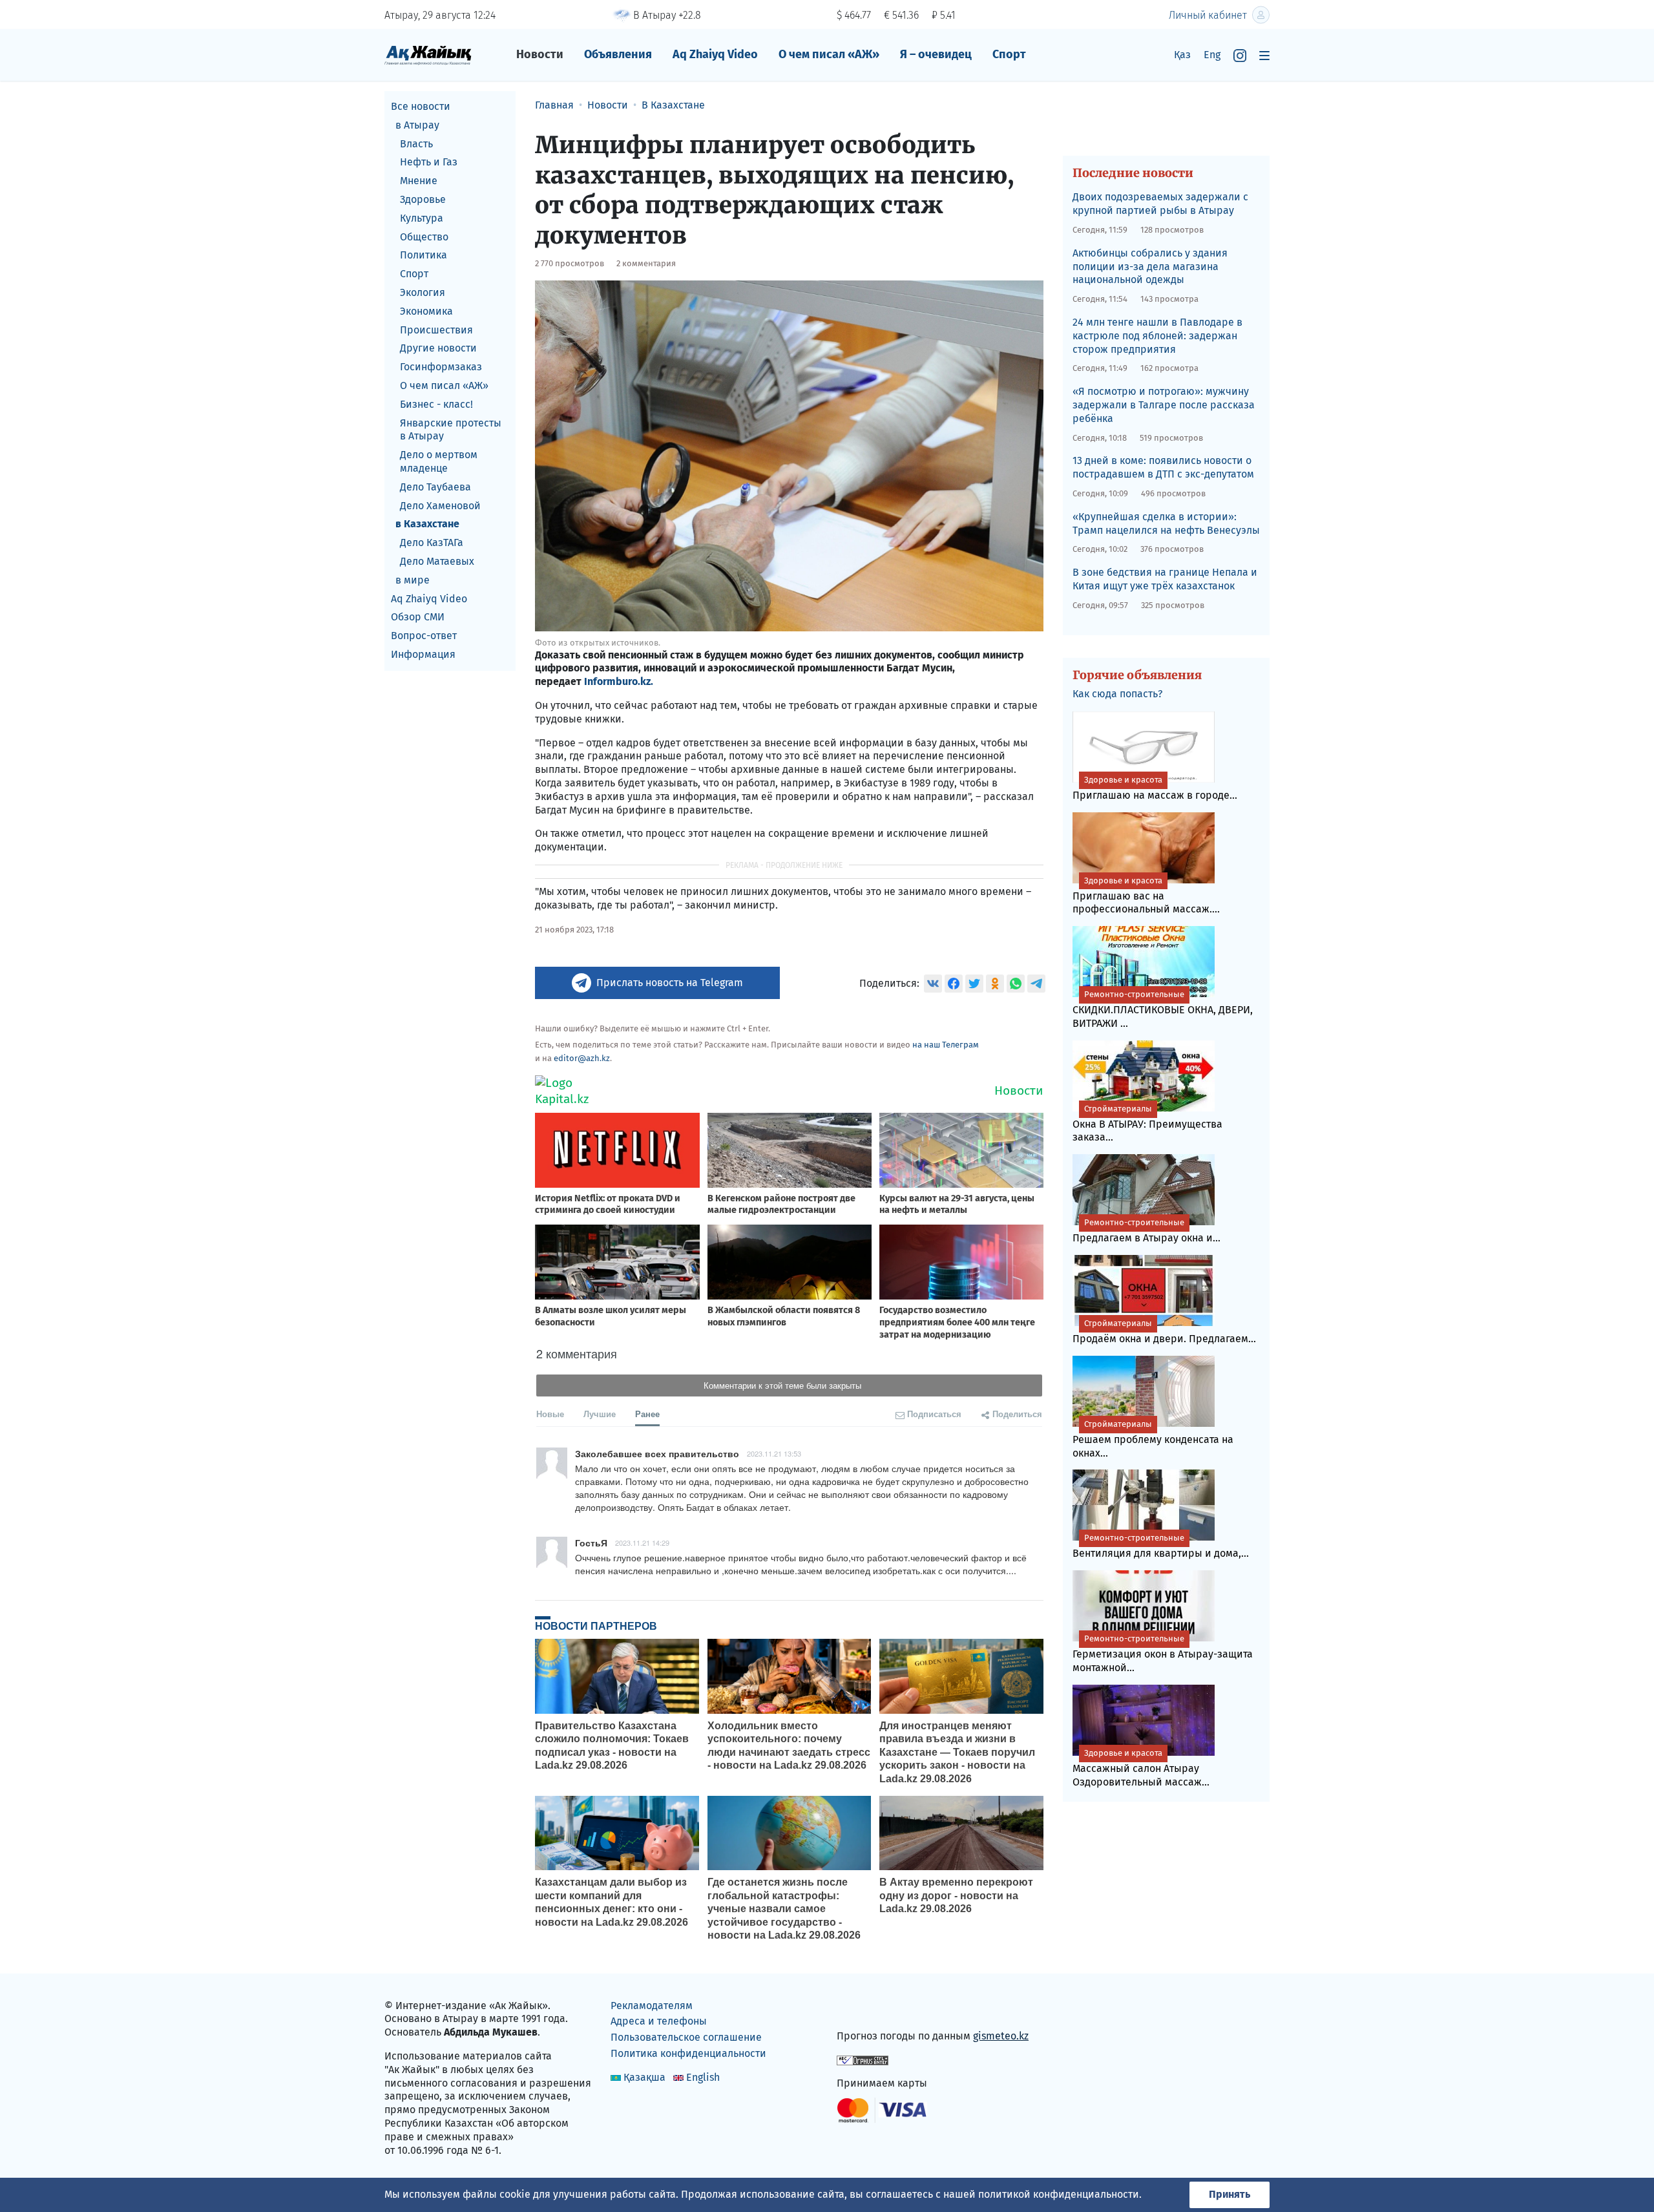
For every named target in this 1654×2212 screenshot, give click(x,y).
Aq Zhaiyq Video (715, 54)
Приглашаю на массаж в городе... (1155, 788)
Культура (422, 218)
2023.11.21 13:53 (774, 1453)
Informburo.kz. (619, 681)
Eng (1212, 55)
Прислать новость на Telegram (670, 983)
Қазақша (644, 2077)
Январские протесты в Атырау (451, 430)
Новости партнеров (596, 1626)
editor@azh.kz (582, 1058)
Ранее (647, 1414)
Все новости (421, 106)
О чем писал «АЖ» (829, 54)
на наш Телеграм (946, 1045)
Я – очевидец (936, 54)
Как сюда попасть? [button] (1117, 694)
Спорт (1009, 54)
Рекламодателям (652, 2006)
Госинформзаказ (441, 367)
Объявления (618, 54)
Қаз (1182, 55)
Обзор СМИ (418, 617)
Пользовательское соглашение (686, 2037)
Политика (424, 255)
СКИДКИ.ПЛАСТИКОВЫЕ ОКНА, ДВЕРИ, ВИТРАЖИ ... (1163, 1009)
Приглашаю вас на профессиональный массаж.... (1146, 896)
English (703, 2077)
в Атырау (417, 125)
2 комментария (646, 263)
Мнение (419, 181)
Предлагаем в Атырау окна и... (1146, 1231)
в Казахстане (427, 524)
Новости (540, 54)
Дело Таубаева (435, 487)
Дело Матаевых (437, 561)
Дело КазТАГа (432, 542)
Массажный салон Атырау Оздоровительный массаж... (1141, 1768)
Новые (550, 1414)
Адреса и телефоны (659, 2021)
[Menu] (1264, 55)
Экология (423, 292)
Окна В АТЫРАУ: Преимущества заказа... (1147, 1124)
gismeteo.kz (1001, 2036)
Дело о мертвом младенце (439, 461)
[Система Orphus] (863, 2059)
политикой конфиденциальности (1059, 2194)
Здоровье (423, 199)
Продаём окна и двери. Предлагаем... (1164, 1332)
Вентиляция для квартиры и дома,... (1161, 1546)
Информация (423, 654)
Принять (1230, 2194)
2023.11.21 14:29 (642, 1543)
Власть (416, 144)
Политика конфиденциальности (688, 2053)
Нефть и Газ (429, 162)
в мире (413, 580)
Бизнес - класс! (436, 404)
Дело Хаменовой (440, 506)
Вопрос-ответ (424, 636)
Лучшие (600, 1414)
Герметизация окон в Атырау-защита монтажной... (1163, 1654)
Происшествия (436, 330)
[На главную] (428, 55)
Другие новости (438, 348)
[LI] (865, 2008)
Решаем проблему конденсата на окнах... (1153, 1439)
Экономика (426, 311)
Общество (424, 237)
